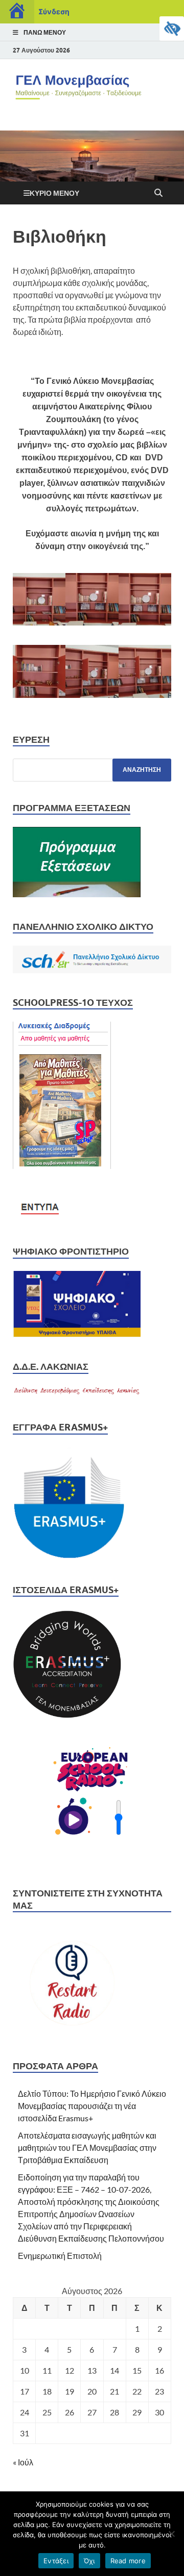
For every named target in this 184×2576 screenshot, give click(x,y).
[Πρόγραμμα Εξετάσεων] (77, 894)
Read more (128, 2561)
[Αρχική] (17, 12)
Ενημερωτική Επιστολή (60, 2256)
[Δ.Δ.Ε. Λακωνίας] (77, 1395)
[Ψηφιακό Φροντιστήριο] (77, 1334)
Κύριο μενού (54, 193)
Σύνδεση (54, 11)
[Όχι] (171, 2534)
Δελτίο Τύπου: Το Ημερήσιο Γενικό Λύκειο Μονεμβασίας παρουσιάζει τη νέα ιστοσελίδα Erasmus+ (92, 2106)
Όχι (89, 2561)
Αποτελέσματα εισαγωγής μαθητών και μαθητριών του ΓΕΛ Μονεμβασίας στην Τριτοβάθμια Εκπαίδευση (87, 2148)
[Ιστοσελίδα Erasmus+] (69, 1717)
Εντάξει (56, 2561)
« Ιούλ (23, 2462)
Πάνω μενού (45, 32)
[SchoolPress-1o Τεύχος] (64, 1166)
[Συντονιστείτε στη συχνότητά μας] (69, 2033)
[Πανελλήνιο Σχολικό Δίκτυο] (92, 970)
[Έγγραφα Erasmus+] (69, 1557)
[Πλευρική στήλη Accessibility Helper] (172, 29)
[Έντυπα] (41, 1219)
